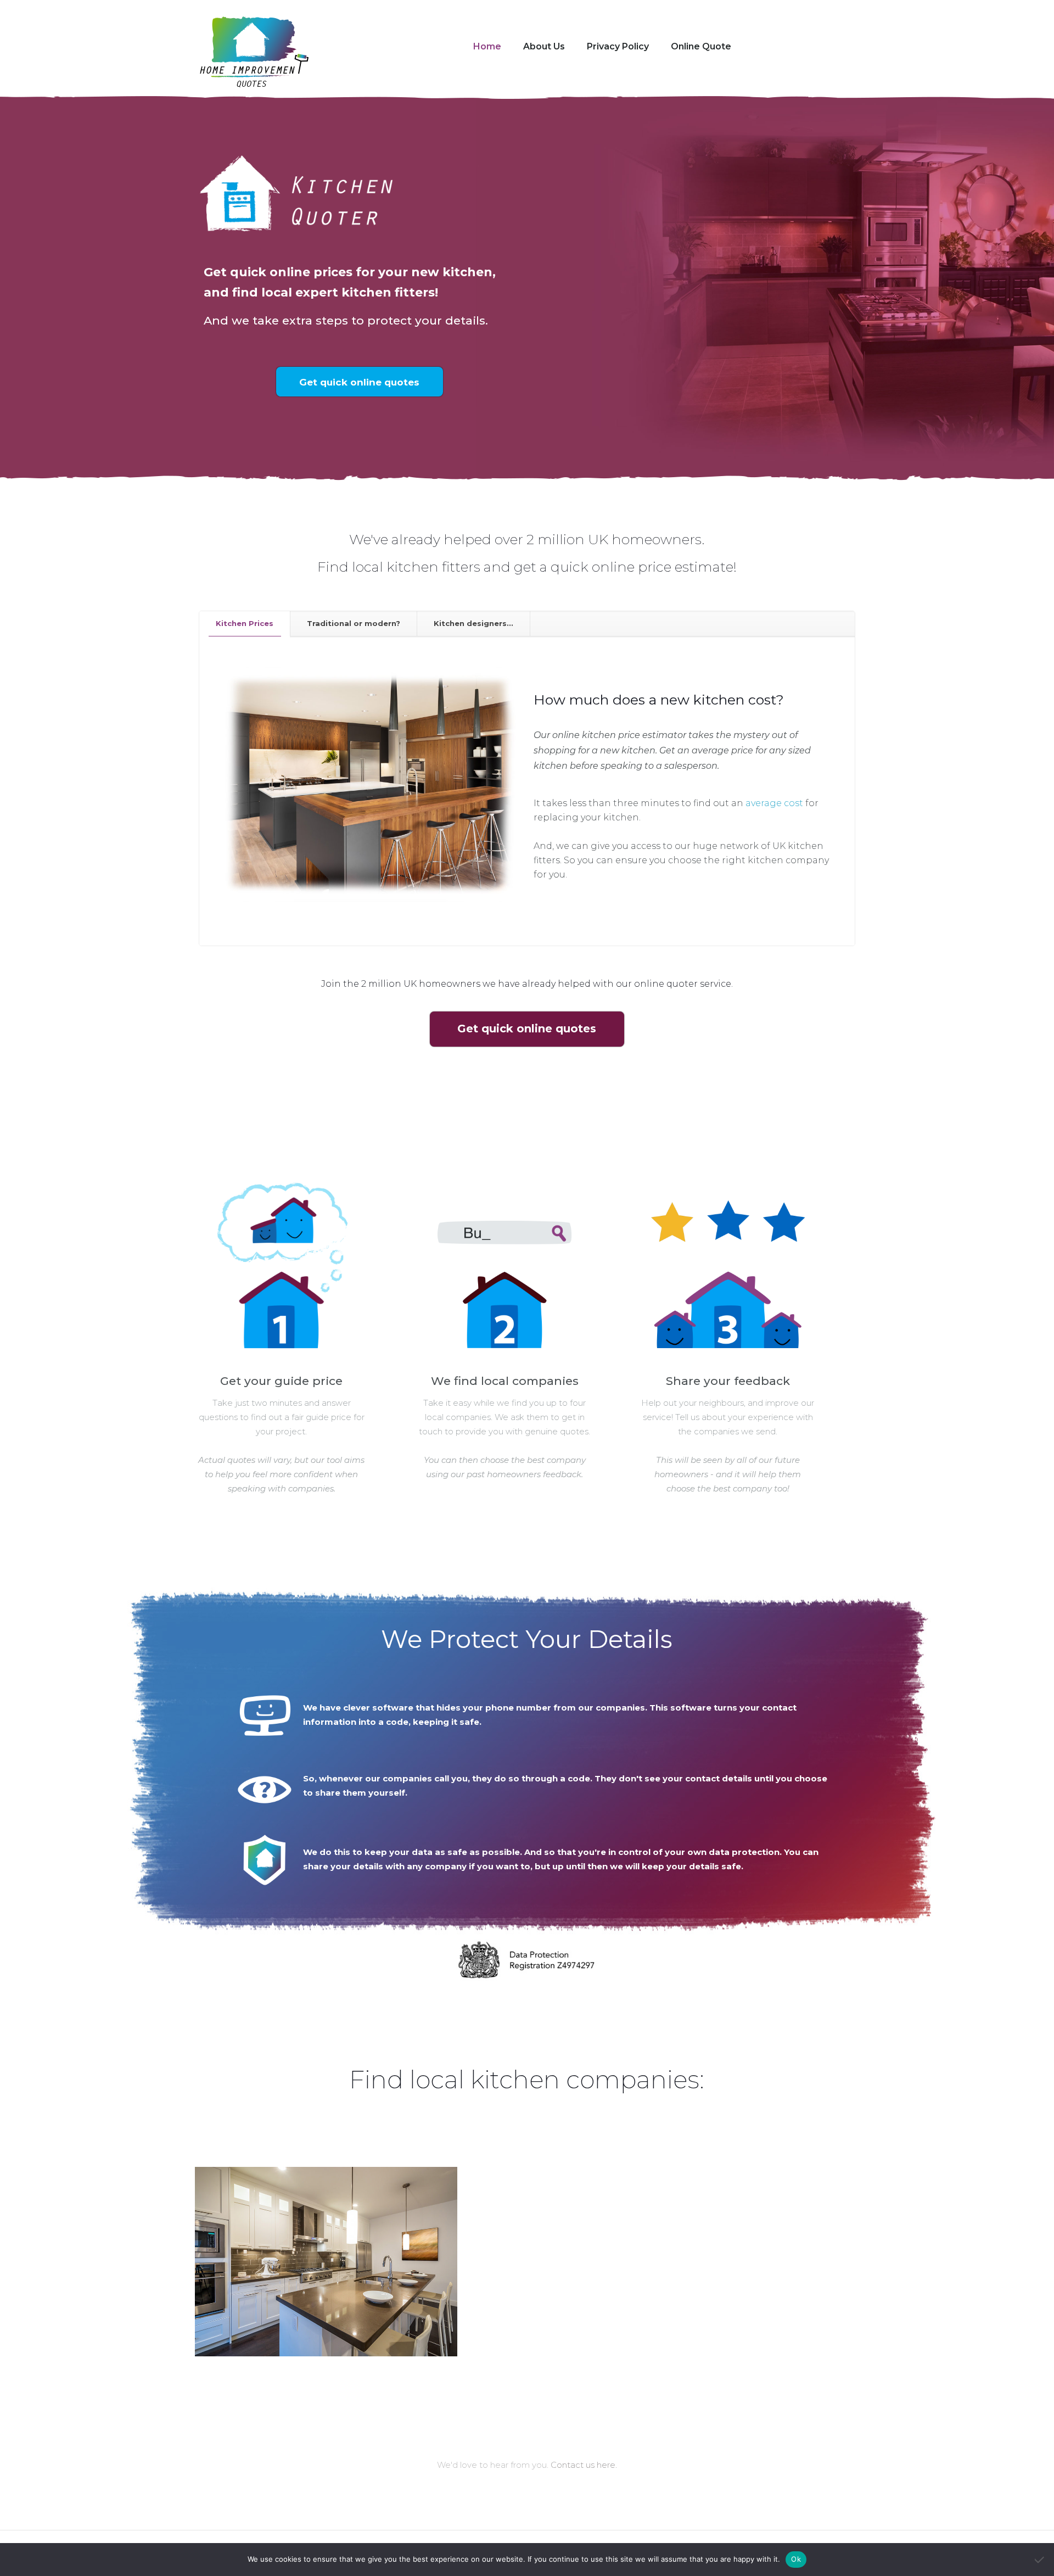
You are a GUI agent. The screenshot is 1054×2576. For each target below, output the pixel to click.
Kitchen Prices (245, 623)
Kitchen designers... (473, 623)
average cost (774, 803)
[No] (1040, 2560)
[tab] (245, 624)
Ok (796, 2559)
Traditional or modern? (354, 623)
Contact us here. (584, 2465)
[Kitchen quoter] (254, 53)
